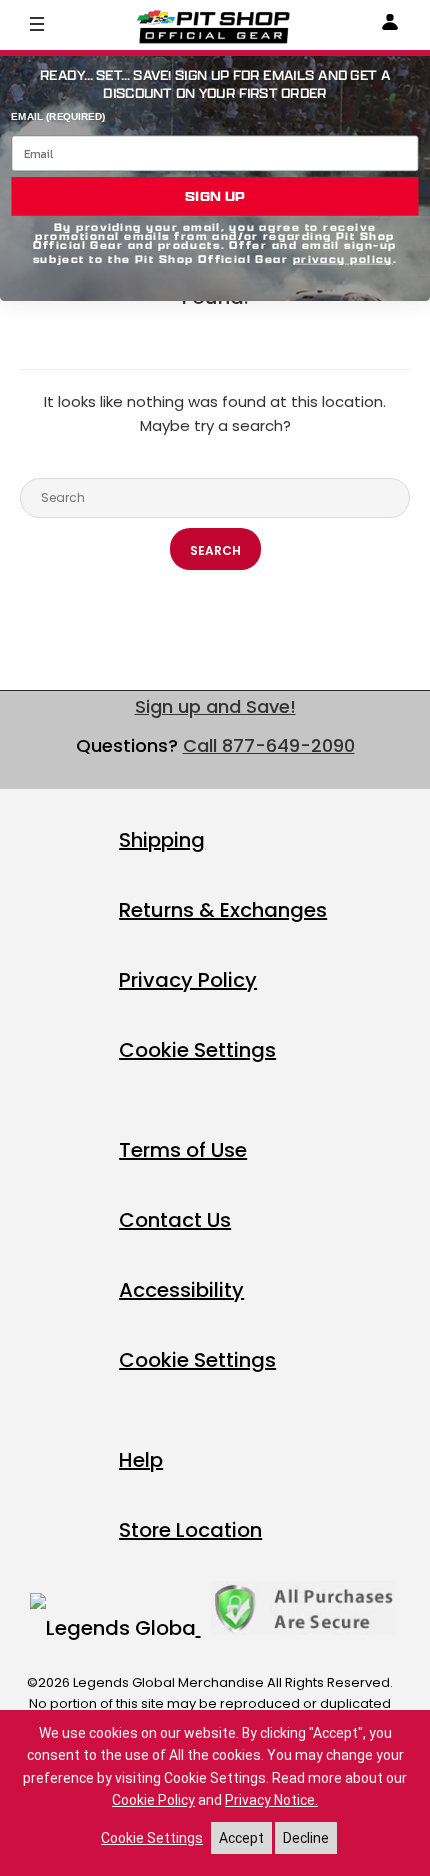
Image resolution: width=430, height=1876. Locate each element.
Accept (241, 1838)
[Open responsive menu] (37, 23)
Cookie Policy (153, 1800)
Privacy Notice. (271, 1800)
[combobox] (215, 498)
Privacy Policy (188, 980)
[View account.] (390, 25)
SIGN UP (214, 196)
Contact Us (175, 1220)
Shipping (162, 840)
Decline (306, 1838)
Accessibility (181, 1290)
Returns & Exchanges (223, 910)
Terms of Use (183, 1150)
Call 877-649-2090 (269, 745)
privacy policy (343, 259)
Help (141, 1460)
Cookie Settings (197, 1050)
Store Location (190, 1530)
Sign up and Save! (215, 706)
